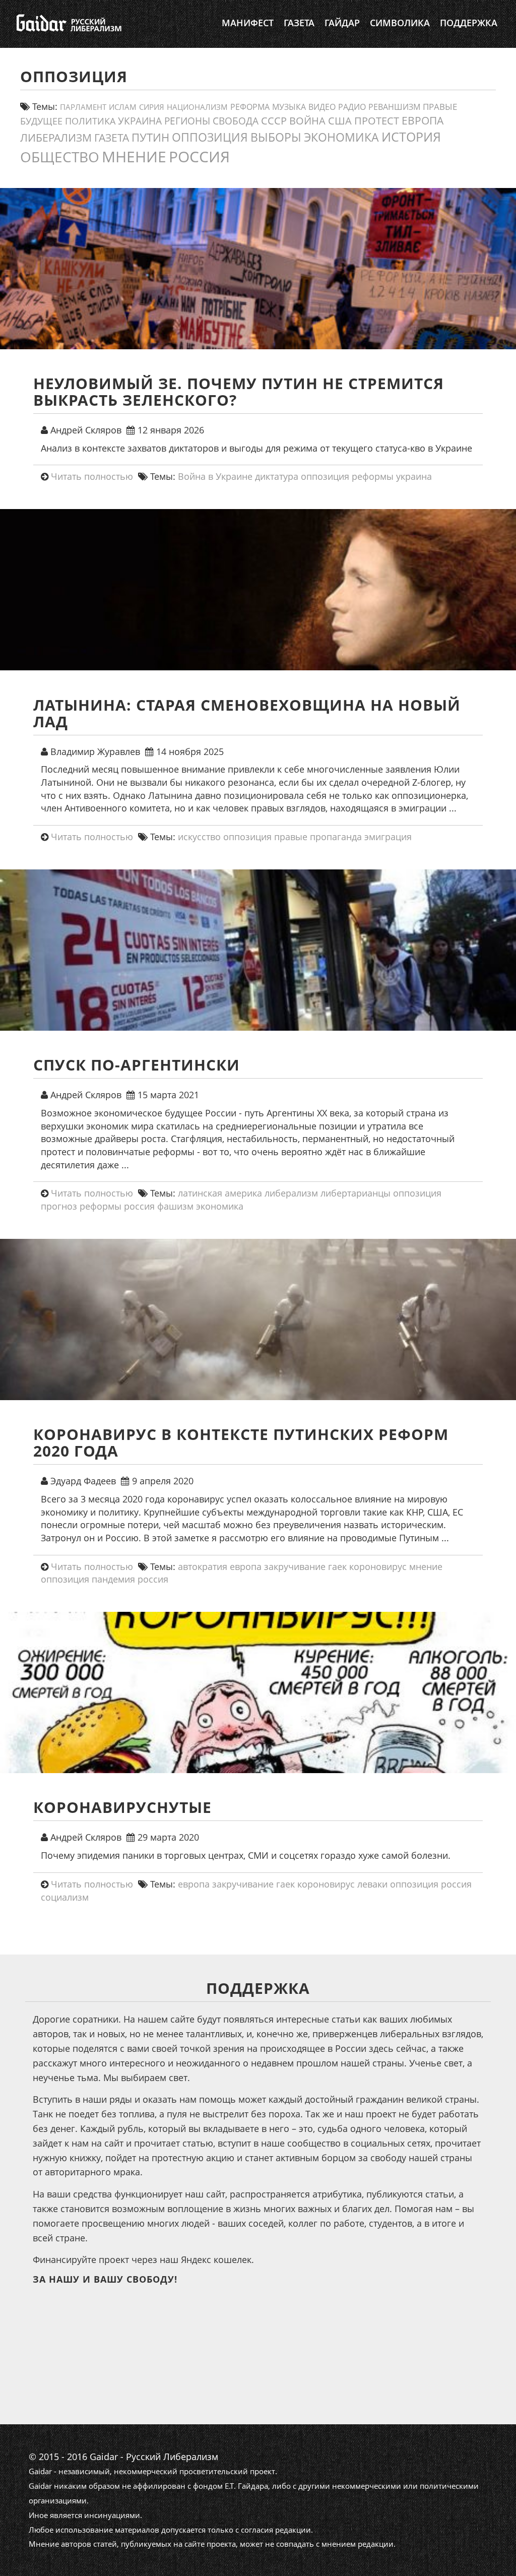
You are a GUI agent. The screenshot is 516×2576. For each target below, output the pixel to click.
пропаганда (336, 837)
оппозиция (210, 137)
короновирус (378, 1566)
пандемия (113, 1579)
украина (140, 121)
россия (199, 156)
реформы (373, 476)
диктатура (277, 476)
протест (377, 120)
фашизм (175, 1206)
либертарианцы (356, 1193)
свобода (236, 121)
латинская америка (220, 1193)
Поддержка (469, 23)
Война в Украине (215, 476)
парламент (83, 107)
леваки (372, 1884)
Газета (299, 23)
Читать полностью (92, 476)
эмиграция (388, 837)
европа (423, 120)
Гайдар (342, 23)
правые (440, 106)
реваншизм (394, 107)
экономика (341, 137)
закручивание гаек (305, 1566)
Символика (400, 23)
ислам (123, 107)
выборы (276, 137)
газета (112, 137)
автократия (203, 1566)
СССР (274, 121)
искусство (199, 837)
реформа (250, 107)
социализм (65, 1897)
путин (150, 137)
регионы (187, 121)
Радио (352, 107)
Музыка (289, 107)
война (307, 120)
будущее (41, 121)
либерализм (56, 137)
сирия (152, 107)
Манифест (248, 23)
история (411, 137)
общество (60, 157)
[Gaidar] (68, 23)
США (340, 120)
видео (322, 107)
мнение (134, 156)
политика (90, 121)
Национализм (197, 107)
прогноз (59, 1206)
